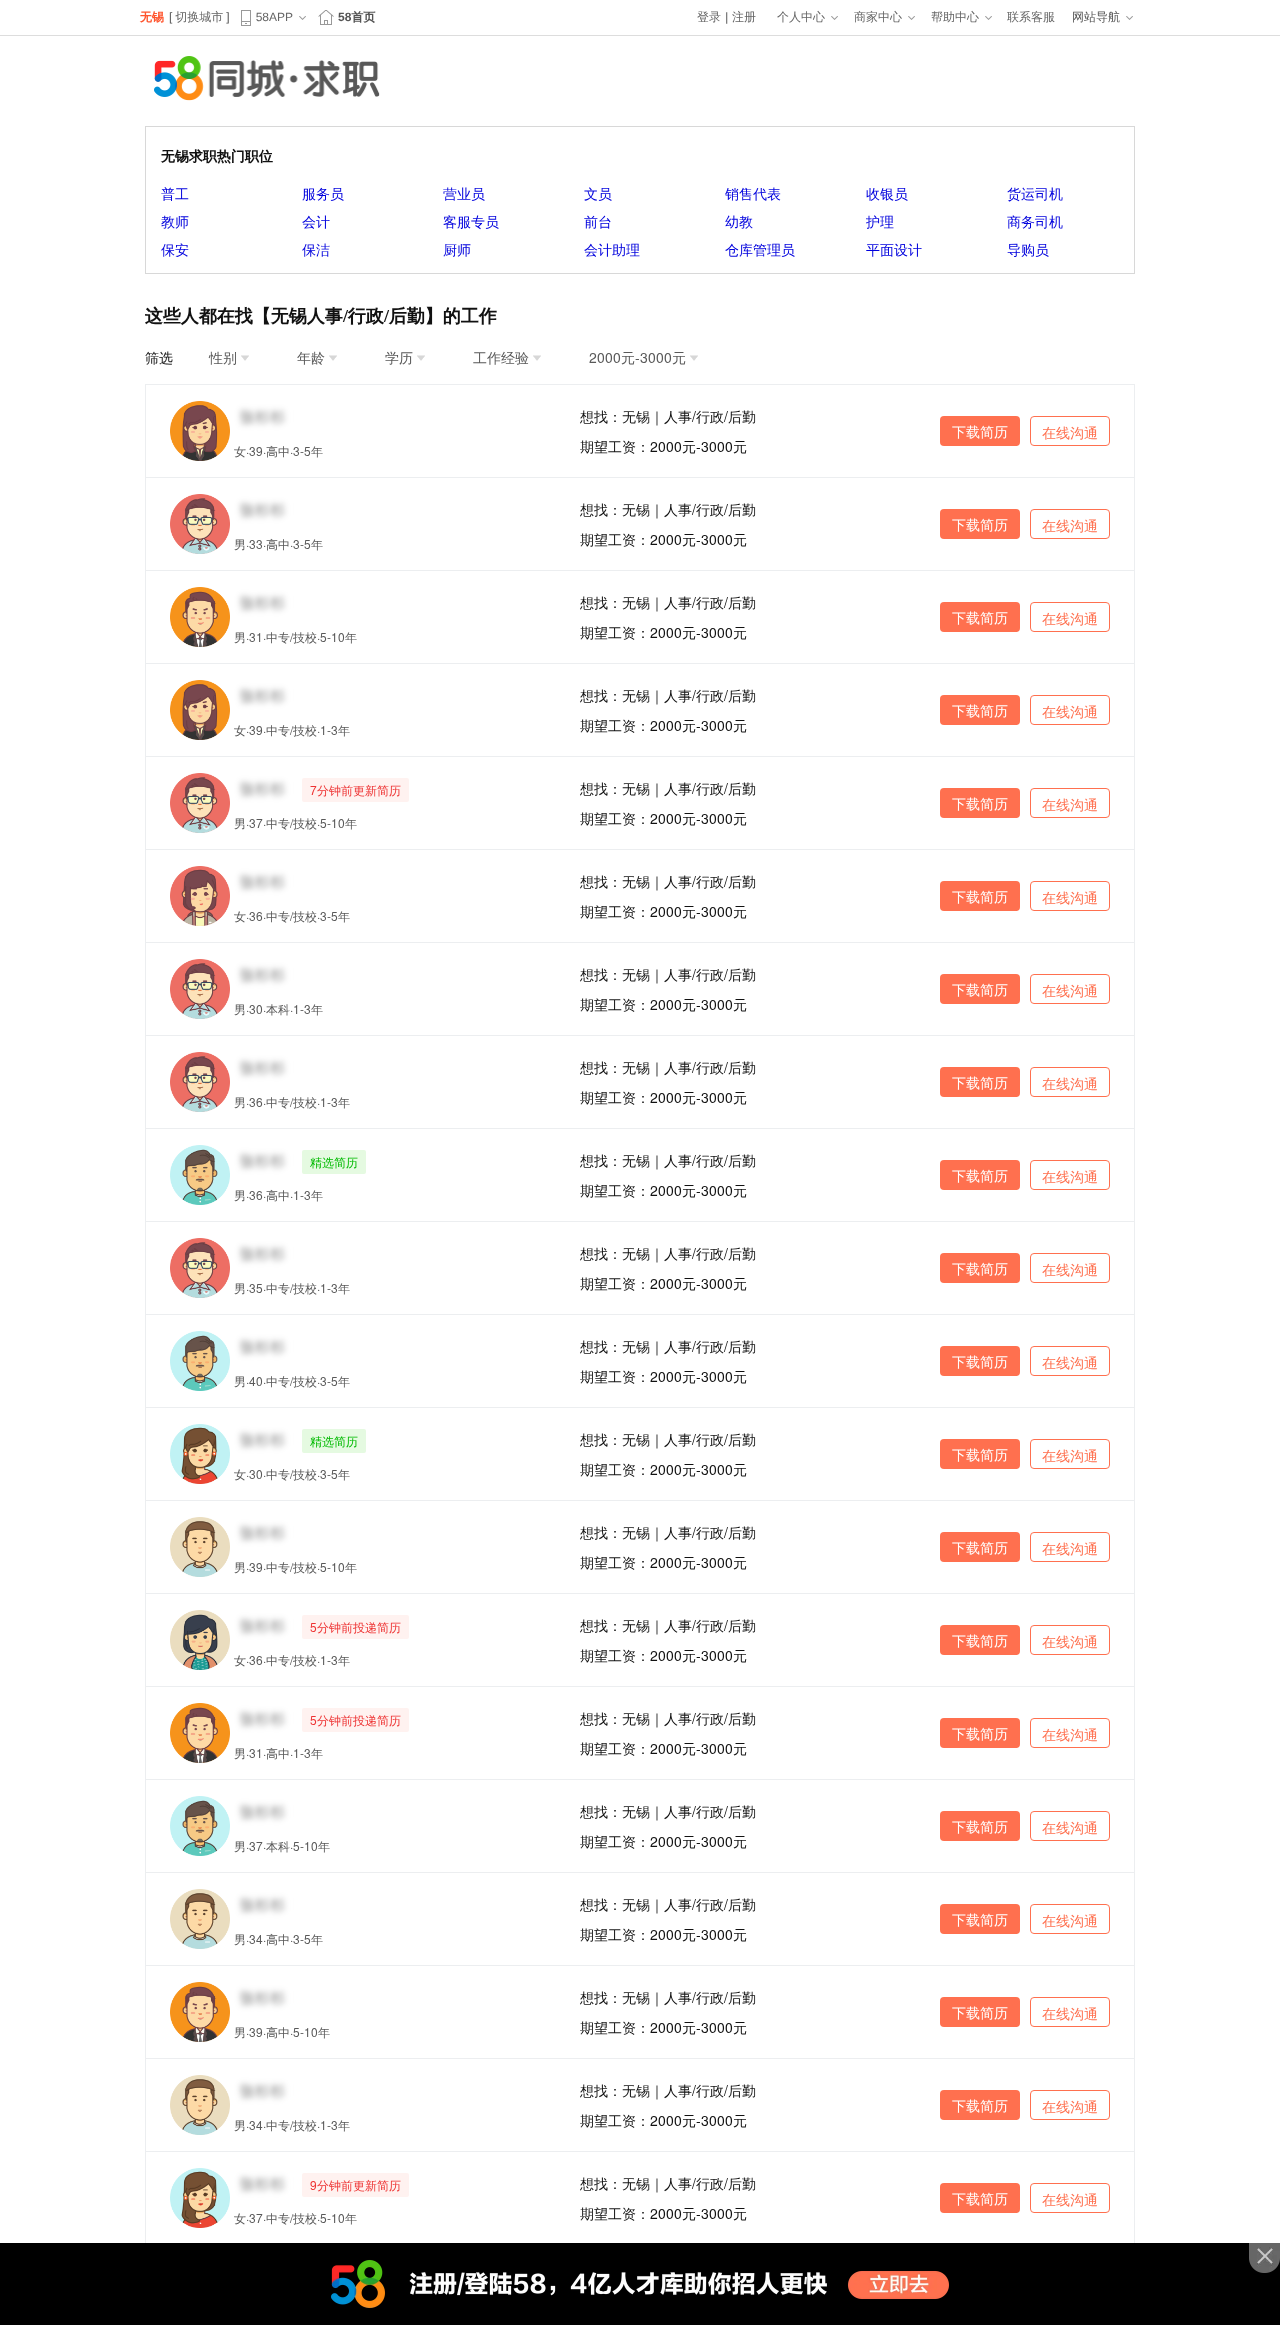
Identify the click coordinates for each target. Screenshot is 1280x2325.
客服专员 (471, 221)
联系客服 (1031, 17)
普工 (175, 193)
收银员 (887, 193)
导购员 (1028, 249)
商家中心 (878, 17)
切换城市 (199, 17)
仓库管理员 (760, 249)
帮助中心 (955, 17)
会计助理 (612, 249)
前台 (598, 221)
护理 (880, 221)
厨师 (457, 249)
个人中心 (801, 17)
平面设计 (894, 249)
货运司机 (1035, 193)
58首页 (356, 17)
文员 (598, 193)
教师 (175, 221)
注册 (744, 17)
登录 (709, 17)
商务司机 (1035, 221)
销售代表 (753, 193)
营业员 (464, 193)
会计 (316, 221)
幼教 (739, 221)
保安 (175, 249)
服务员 (323, 193)
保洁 (316, 249)
